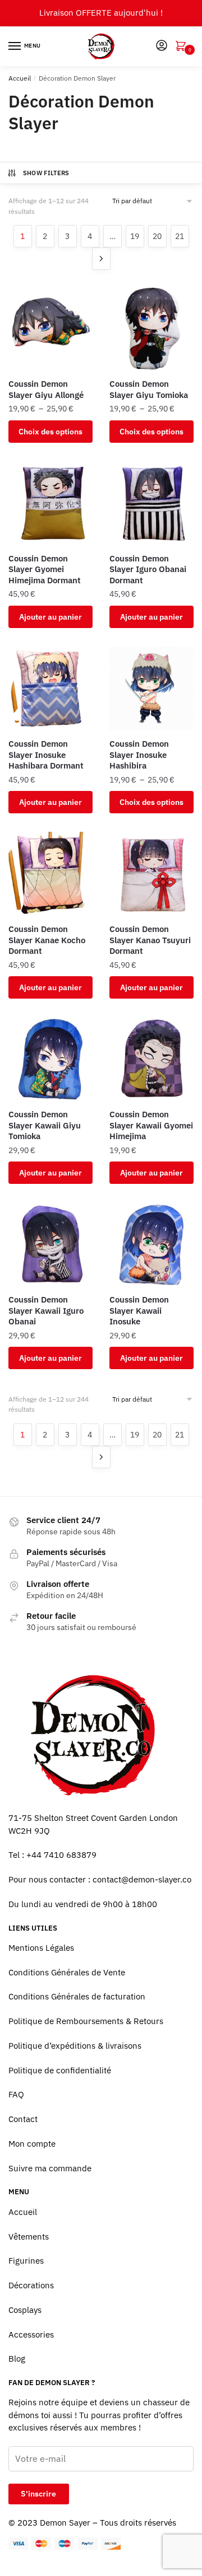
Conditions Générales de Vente (67, 1972)
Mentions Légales (41, 1948)
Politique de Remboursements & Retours (86, 2021)
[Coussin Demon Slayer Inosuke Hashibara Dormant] (50, 689)
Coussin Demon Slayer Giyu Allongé (46, 389)
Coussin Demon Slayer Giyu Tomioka (149, 389)
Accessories (31, 2334)
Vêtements (29, 2237)
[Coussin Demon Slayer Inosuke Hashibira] (151, 689)
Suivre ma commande (50, 2168)
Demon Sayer (65, 2523)
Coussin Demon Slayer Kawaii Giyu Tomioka (45, 1125)
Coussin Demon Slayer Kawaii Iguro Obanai (46, 1310)
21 (180, 236)
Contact (23, 2119)
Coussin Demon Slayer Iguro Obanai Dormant (148, 569)
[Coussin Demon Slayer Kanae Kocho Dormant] (50, 874)
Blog (17, 2359)
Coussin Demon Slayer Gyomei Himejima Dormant (45, 569)
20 (157, 236)
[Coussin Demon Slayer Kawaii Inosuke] (151, 1244)
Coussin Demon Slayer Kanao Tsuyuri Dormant (150, 940)
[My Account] (162, 46)
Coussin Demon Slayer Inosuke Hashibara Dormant (46, 755)
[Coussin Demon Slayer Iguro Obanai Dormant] (151, 503)
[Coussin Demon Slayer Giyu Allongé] (50, 329)
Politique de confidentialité (60, 2070)
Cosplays (25, 2310)
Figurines (26, 2261)
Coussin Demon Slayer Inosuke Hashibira (139, 755)
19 (135, 236)
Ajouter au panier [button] (50, 617)
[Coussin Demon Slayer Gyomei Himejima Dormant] (50, 503)
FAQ (16, 2094)
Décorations (31, 2285)
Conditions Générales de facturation (77, 1996)
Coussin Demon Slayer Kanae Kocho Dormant (47, 940)
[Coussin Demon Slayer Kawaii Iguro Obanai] (50, 1244)
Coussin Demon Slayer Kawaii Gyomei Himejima (151, 1125)
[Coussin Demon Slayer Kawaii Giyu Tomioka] (50, 1059)
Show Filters (46, 173)
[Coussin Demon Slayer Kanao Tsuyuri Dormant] (151, 874)
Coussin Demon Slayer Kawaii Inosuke (139, 1310)
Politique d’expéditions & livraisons (75, 2046)
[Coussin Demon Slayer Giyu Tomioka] (151, 329)
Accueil (20, 78)
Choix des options (50, 432)
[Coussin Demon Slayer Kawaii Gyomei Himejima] (151, 1059)
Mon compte (32, 2144)
